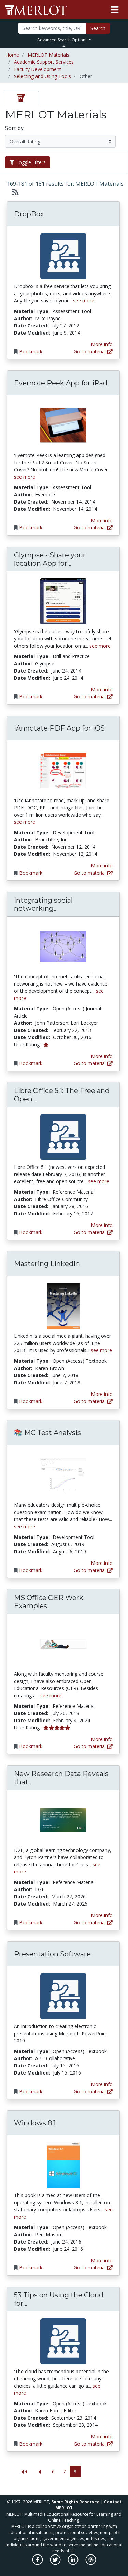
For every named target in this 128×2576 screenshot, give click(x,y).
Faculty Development (38, 69)
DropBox (29, 214)
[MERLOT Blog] (91, 2563)
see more (84, 301)
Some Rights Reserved (75, 2502)
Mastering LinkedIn (47, 1264)
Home (12, 55)
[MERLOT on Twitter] (56, 2563)
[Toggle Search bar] (64, 46)
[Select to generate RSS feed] (13, 192)
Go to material (90, 351)
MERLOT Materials (48, 55)
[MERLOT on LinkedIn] (74, 2563)
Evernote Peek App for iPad (61, 383)
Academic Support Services (44, 62)
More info (102, 344)
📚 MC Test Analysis (47, 1433)
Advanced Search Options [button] (62, 40)
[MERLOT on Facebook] (38, 2563)
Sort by (14, 128)
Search (98, 28)
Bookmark (31, 351)
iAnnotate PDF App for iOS (59, 728)
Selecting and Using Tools (42, 76)
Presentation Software (52, 1954)
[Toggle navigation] (115, 10)
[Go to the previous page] (39, 2472)
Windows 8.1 (35, 2123)
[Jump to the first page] (24, 2472)
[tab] (21, 97)
